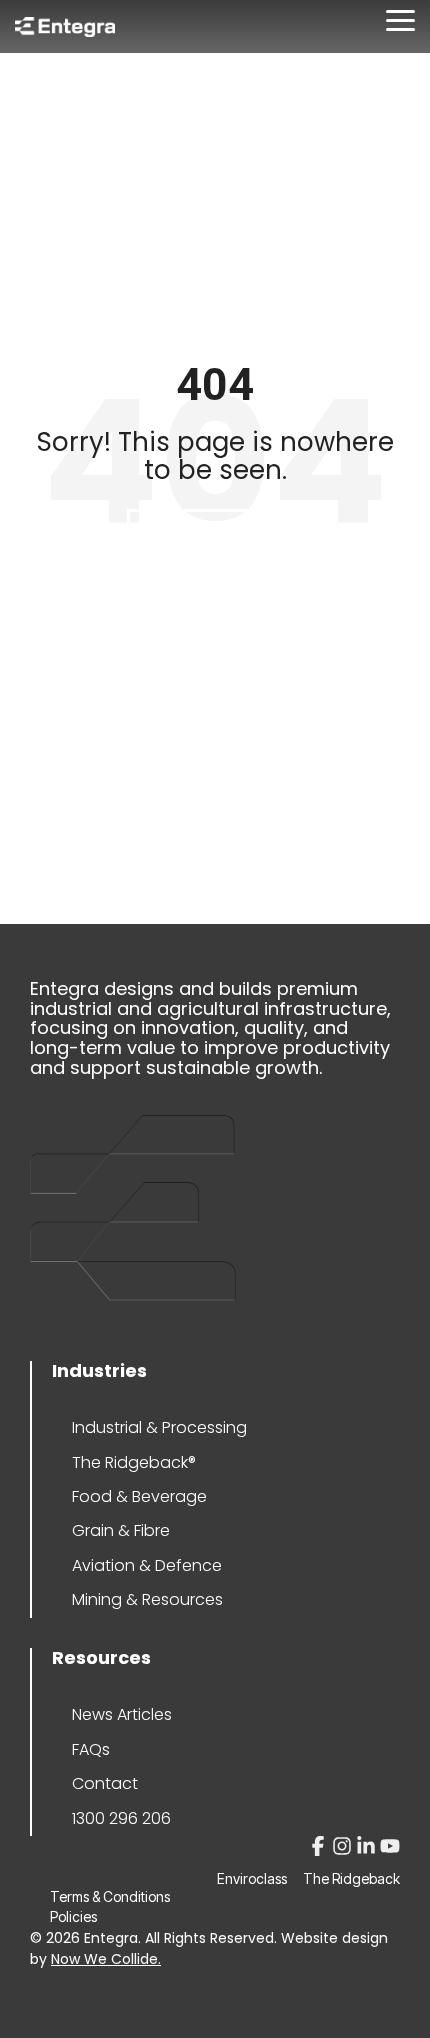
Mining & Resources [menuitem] (147, 1599)
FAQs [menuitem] (91, 1749)
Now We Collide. (106, 1959)
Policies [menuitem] (73, 1916)
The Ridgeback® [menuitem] (134, 1462)
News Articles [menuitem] (122, 1714)
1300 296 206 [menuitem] (121, 1818)
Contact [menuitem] (105, 1783)
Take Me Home (215, 535)
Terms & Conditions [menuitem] (110, 1896)
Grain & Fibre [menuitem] (121, 1530)
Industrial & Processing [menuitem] (159, 1427)
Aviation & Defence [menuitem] (147, 1565)
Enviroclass (252, 1879)
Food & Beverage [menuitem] (139, 1496)
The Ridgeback (351, 1879)
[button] (400, 19)
